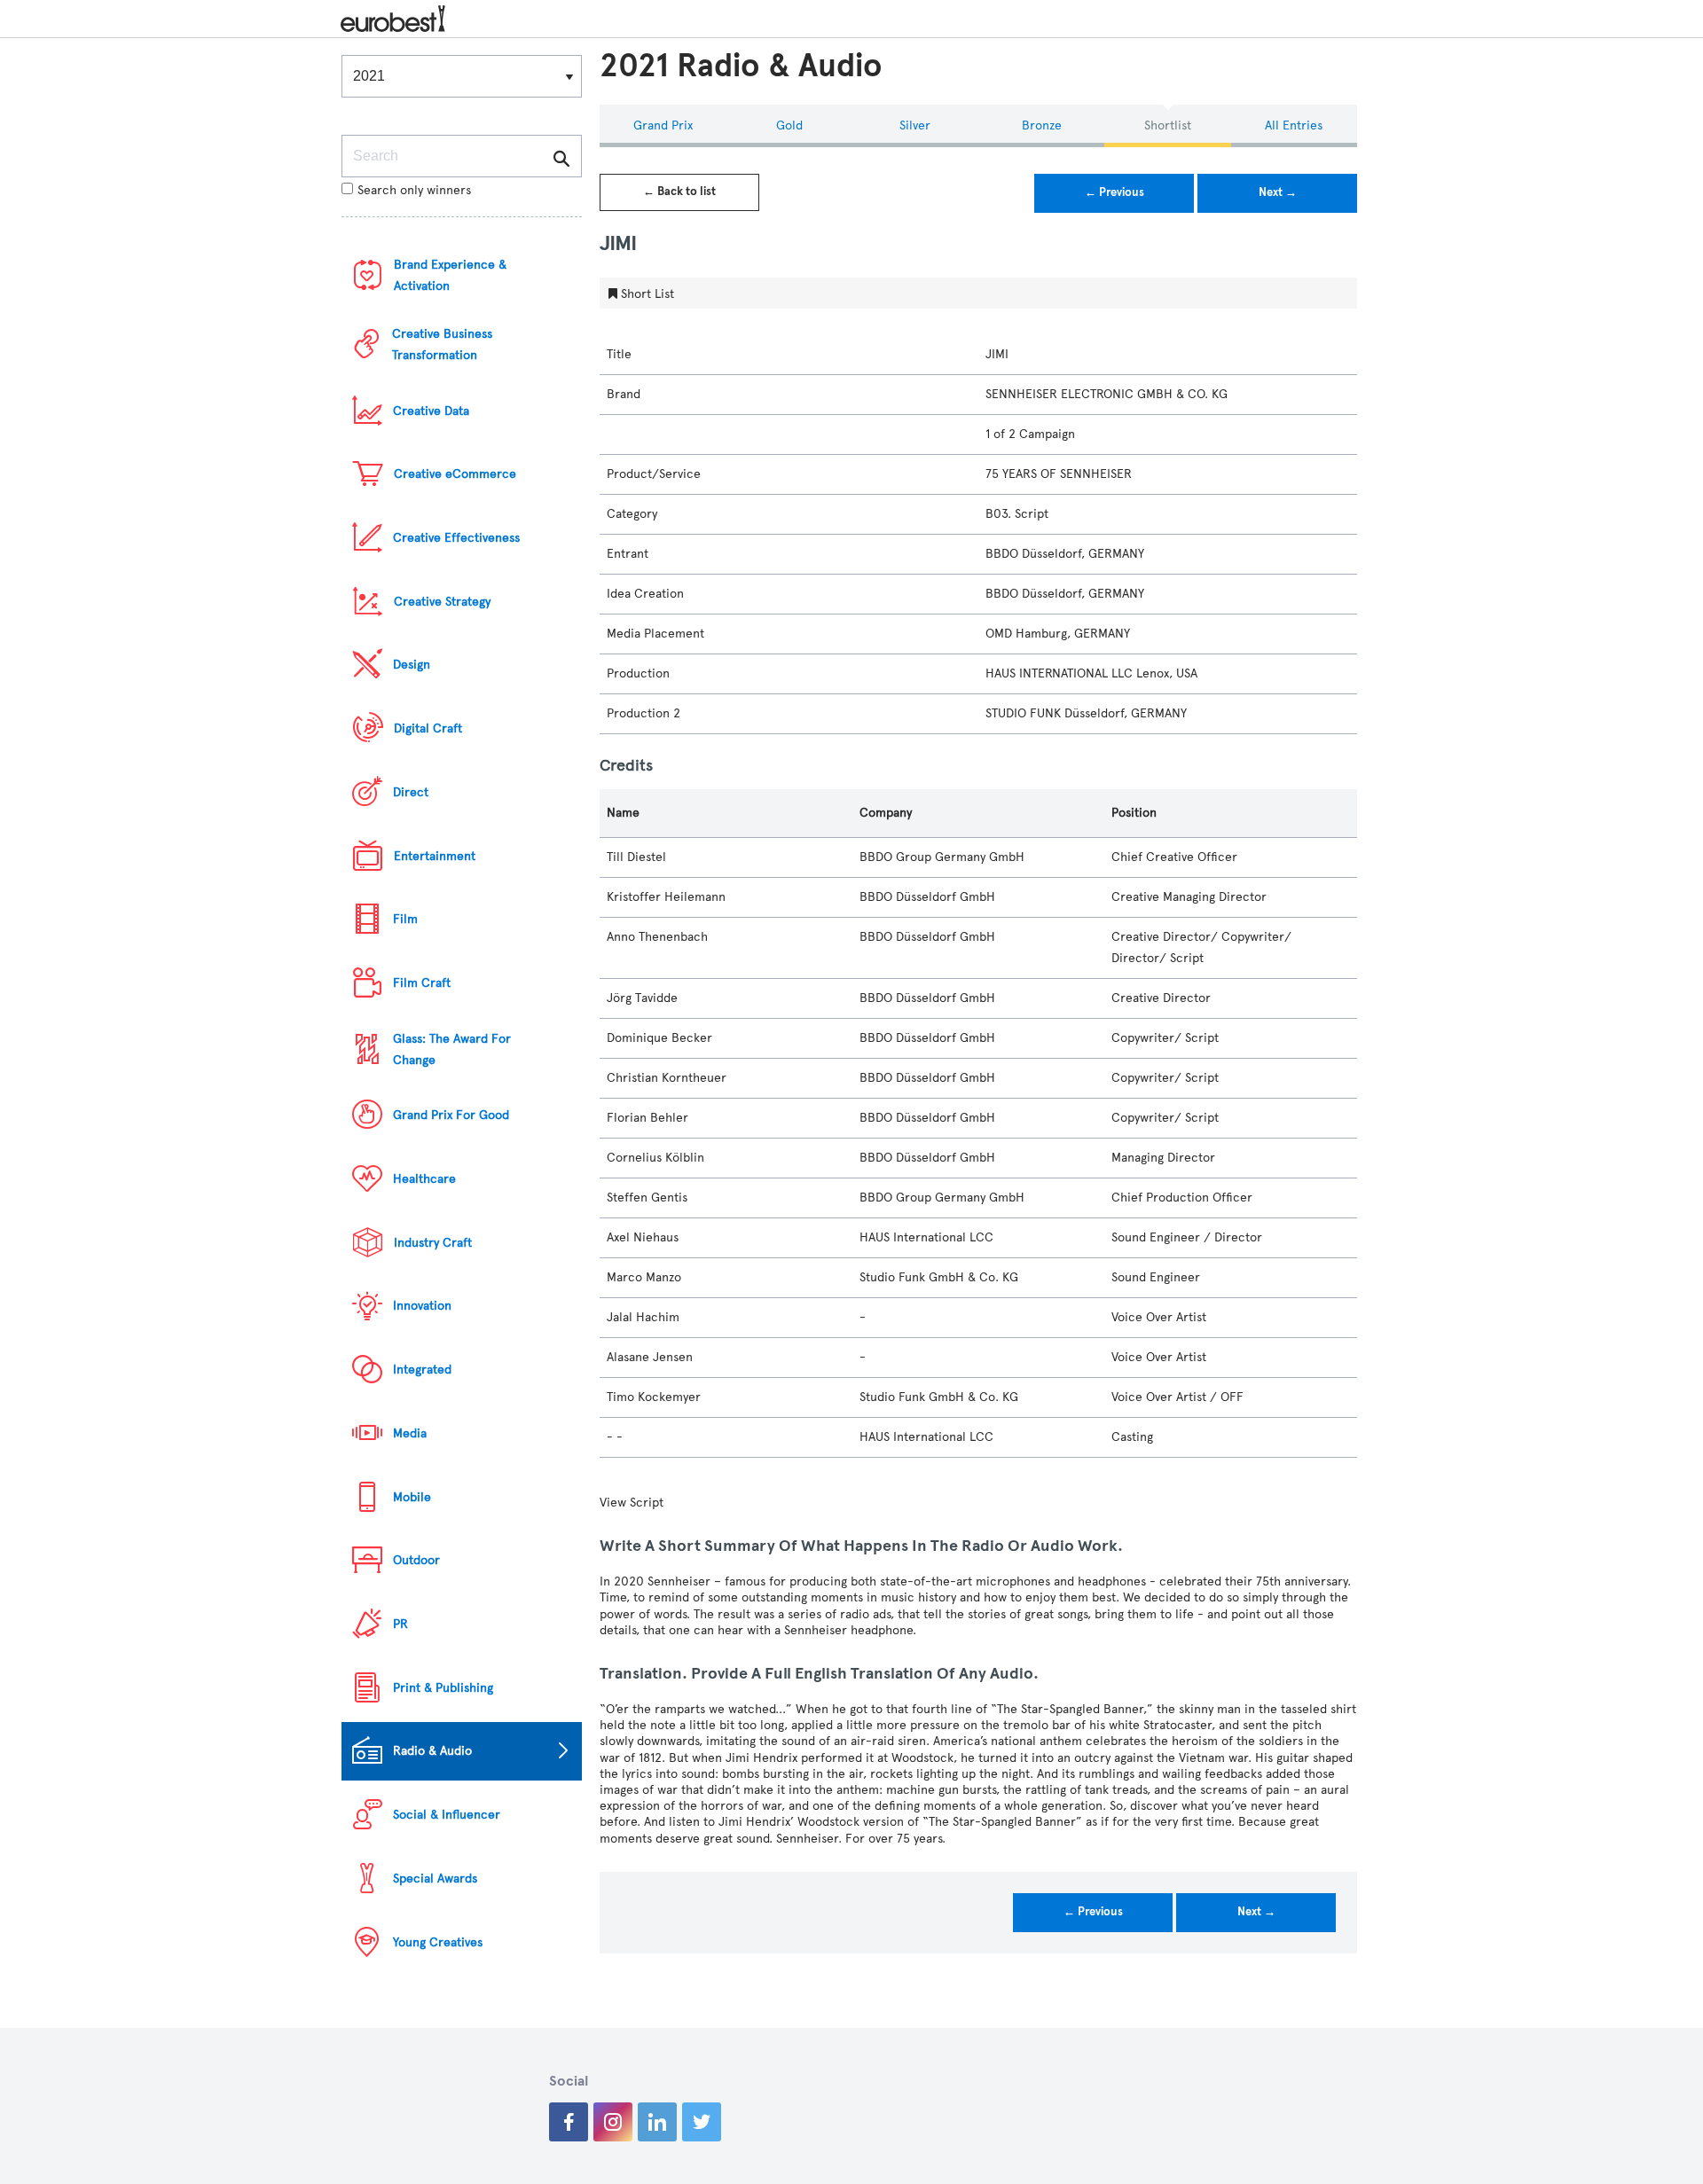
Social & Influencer (447, 1815)
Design (412, 665)
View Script (632, 1503)
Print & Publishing (443, 1688)
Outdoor (416, 1560)
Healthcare (424, 1179)
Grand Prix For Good (451, 1115)
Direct (411, 792)
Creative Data (431, 411)
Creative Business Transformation (442, 344)
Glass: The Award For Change (452, 1049)
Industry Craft (433, 1243)
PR (400, 1624)
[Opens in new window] (569, 2122)
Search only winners (414, 190)
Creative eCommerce (455, 474)
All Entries (1294, 125)
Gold (789, 125)
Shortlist (1168, 125)
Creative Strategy (442, 602)
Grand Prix (663, 125)
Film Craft (422, 983)
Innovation (422, 1306)
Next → (1278, 192)
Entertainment (435, 856)
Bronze (1042, 125)
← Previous (1114, 192)
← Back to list (679, 192)
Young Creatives (438, 1942)
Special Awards (435, 1879)
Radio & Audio (432, 1751)
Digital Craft (428, 728)
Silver (915, 125)
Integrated (422, 1370)
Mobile (412, 1497)
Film (405, 919)
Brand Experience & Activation (450, 275)
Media (410, 1433)
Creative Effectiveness (456, 538)
